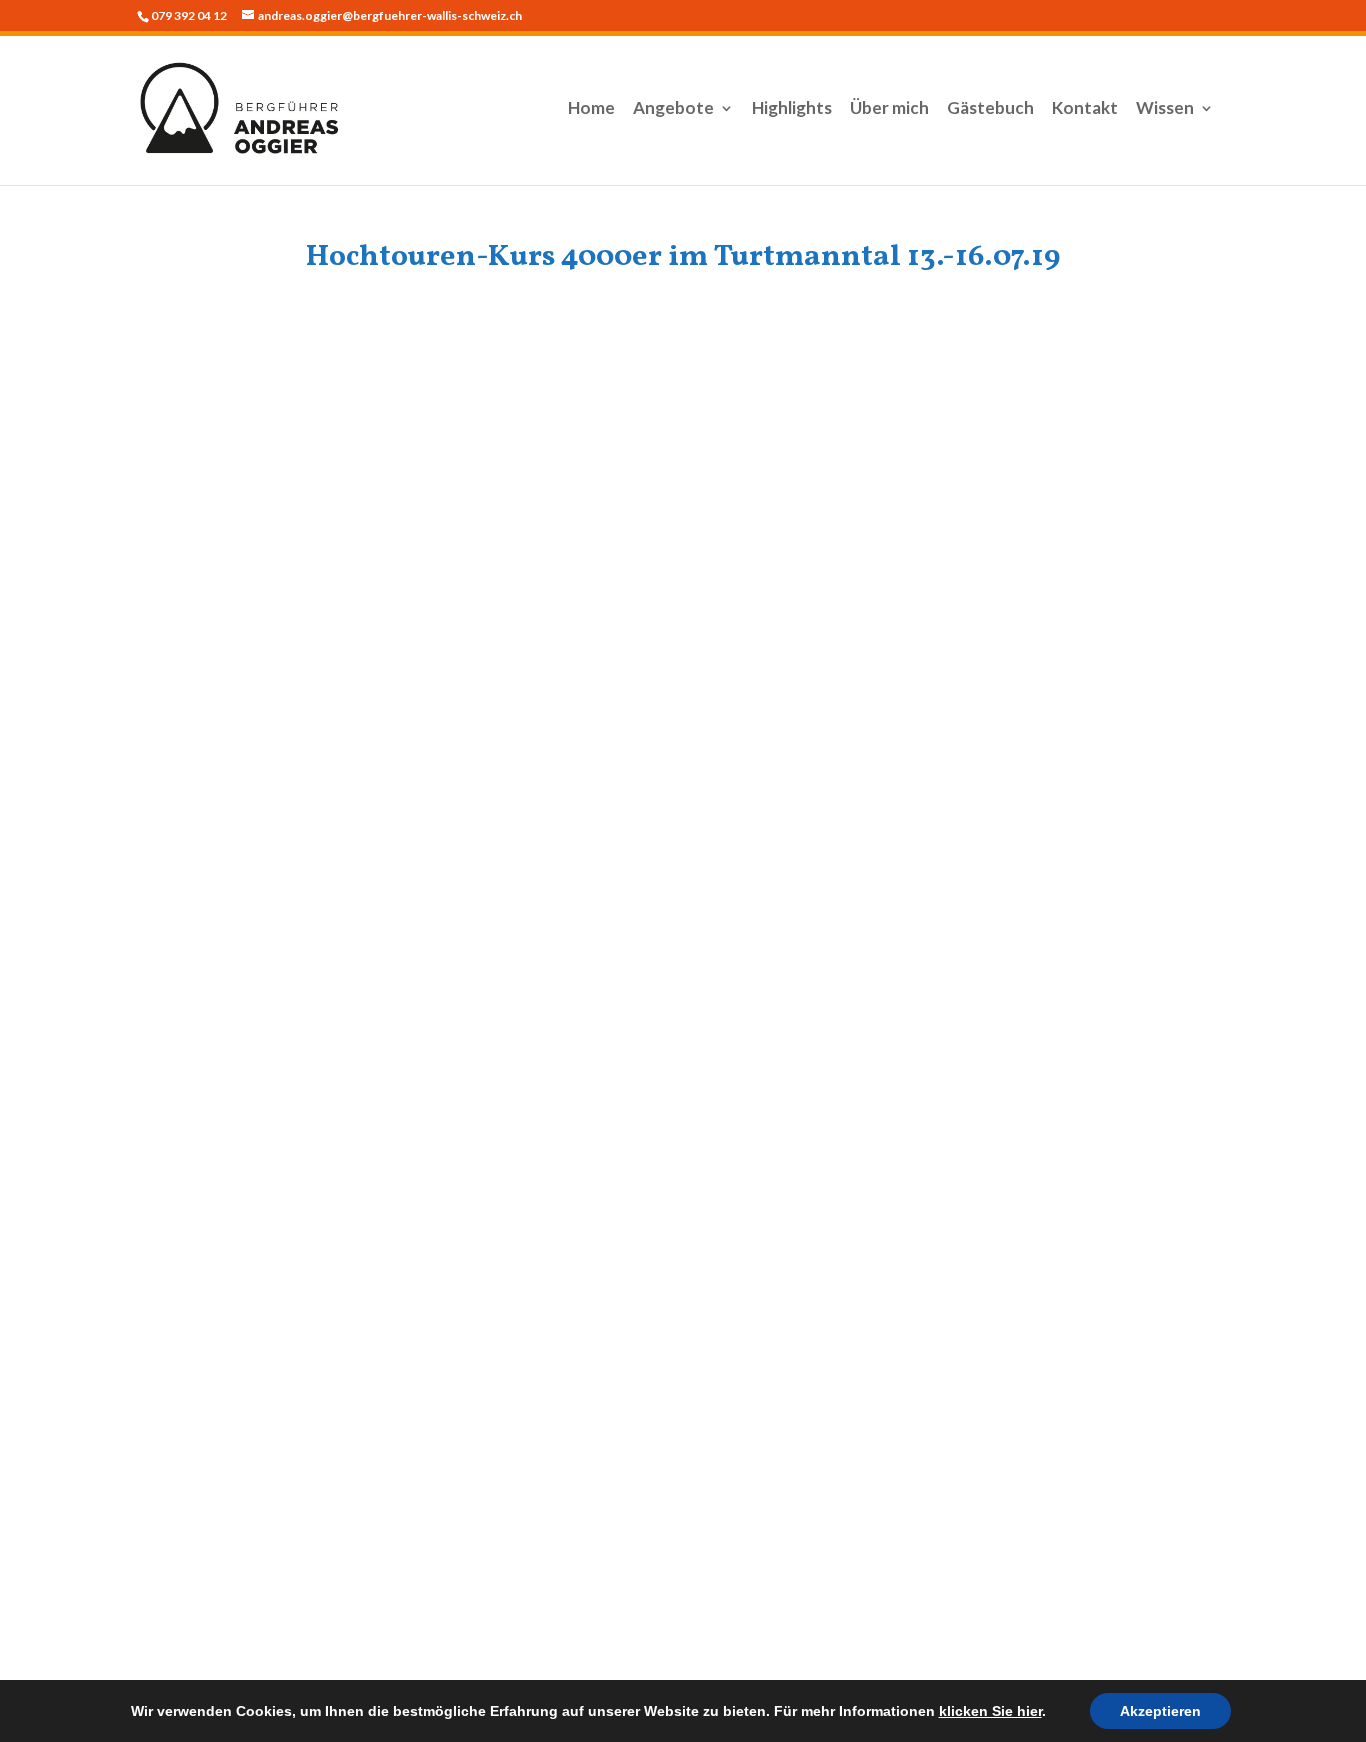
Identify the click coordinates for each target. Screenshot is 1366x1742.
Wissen (1165, 109)
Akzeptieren (1160, 1711)
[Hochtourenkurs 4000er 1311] (1092, 827)
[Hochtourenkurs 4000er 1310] (819, 827)
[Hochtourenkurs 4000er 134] (1092, 407)
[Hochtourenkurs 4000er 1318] (546, 1247)
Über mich (889, 109)
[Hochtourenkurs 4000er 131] (819, 617)
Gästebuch (990, 109)
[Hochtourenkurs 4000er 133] (819, 407)
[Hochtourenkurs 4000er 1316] (273, 407)
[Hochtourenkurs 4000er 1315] (1092, 1037)
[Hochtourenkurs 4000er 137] (1092, 617)
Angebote (673, 109)
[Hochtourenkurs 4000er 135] (273, 617)
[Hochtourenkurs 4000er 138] (273, 827)
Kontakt (1085, 109)
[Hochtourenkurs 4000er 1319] (819, 1247)
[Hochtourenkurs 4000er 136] (546, 617)
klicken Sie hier (990, 1711)
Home (591, 109)
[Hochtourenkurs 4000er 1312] (273, 1037)
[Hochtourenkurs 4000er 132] (546, 407)
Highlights (792, 109)
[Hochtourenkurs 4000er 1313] (546, 1037)
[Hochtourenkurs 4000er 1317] (273, 1247)
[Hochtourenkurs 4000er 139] (546, 827)
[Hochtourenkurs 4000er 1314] (819, 1037)
